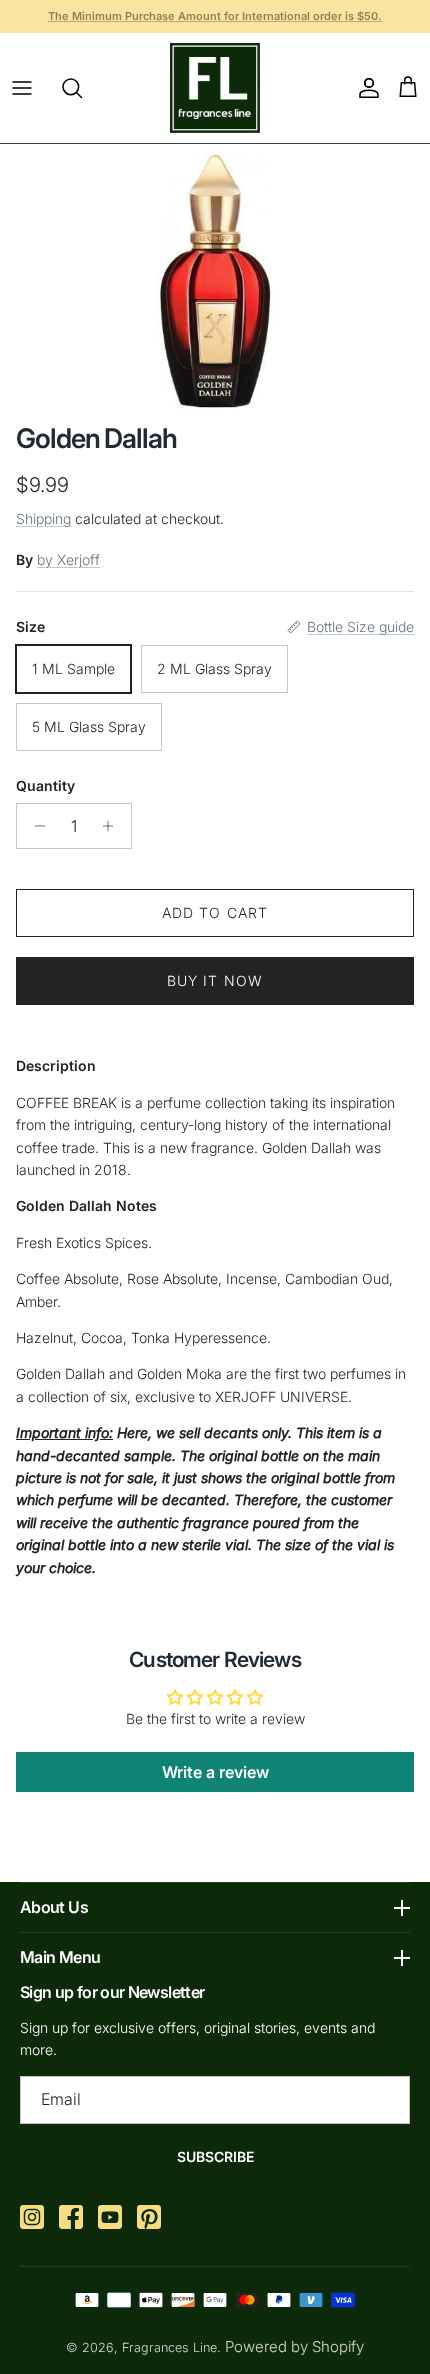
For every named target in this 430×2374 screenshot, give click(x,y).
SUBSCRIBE (215, 2156)
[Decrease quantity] (34, 826)
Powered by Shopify (294, 2346)
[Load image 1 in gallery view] (215, 278)
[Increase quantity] (113, 826)
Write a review (215, 1772)
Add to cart (215, 912)
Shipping (43, 518)
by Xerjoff (68, 559)
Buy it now (215, 980)
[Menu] (22, 88)
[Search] (82, 88)
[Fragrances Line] (215, 88)
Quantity (45, 785)
